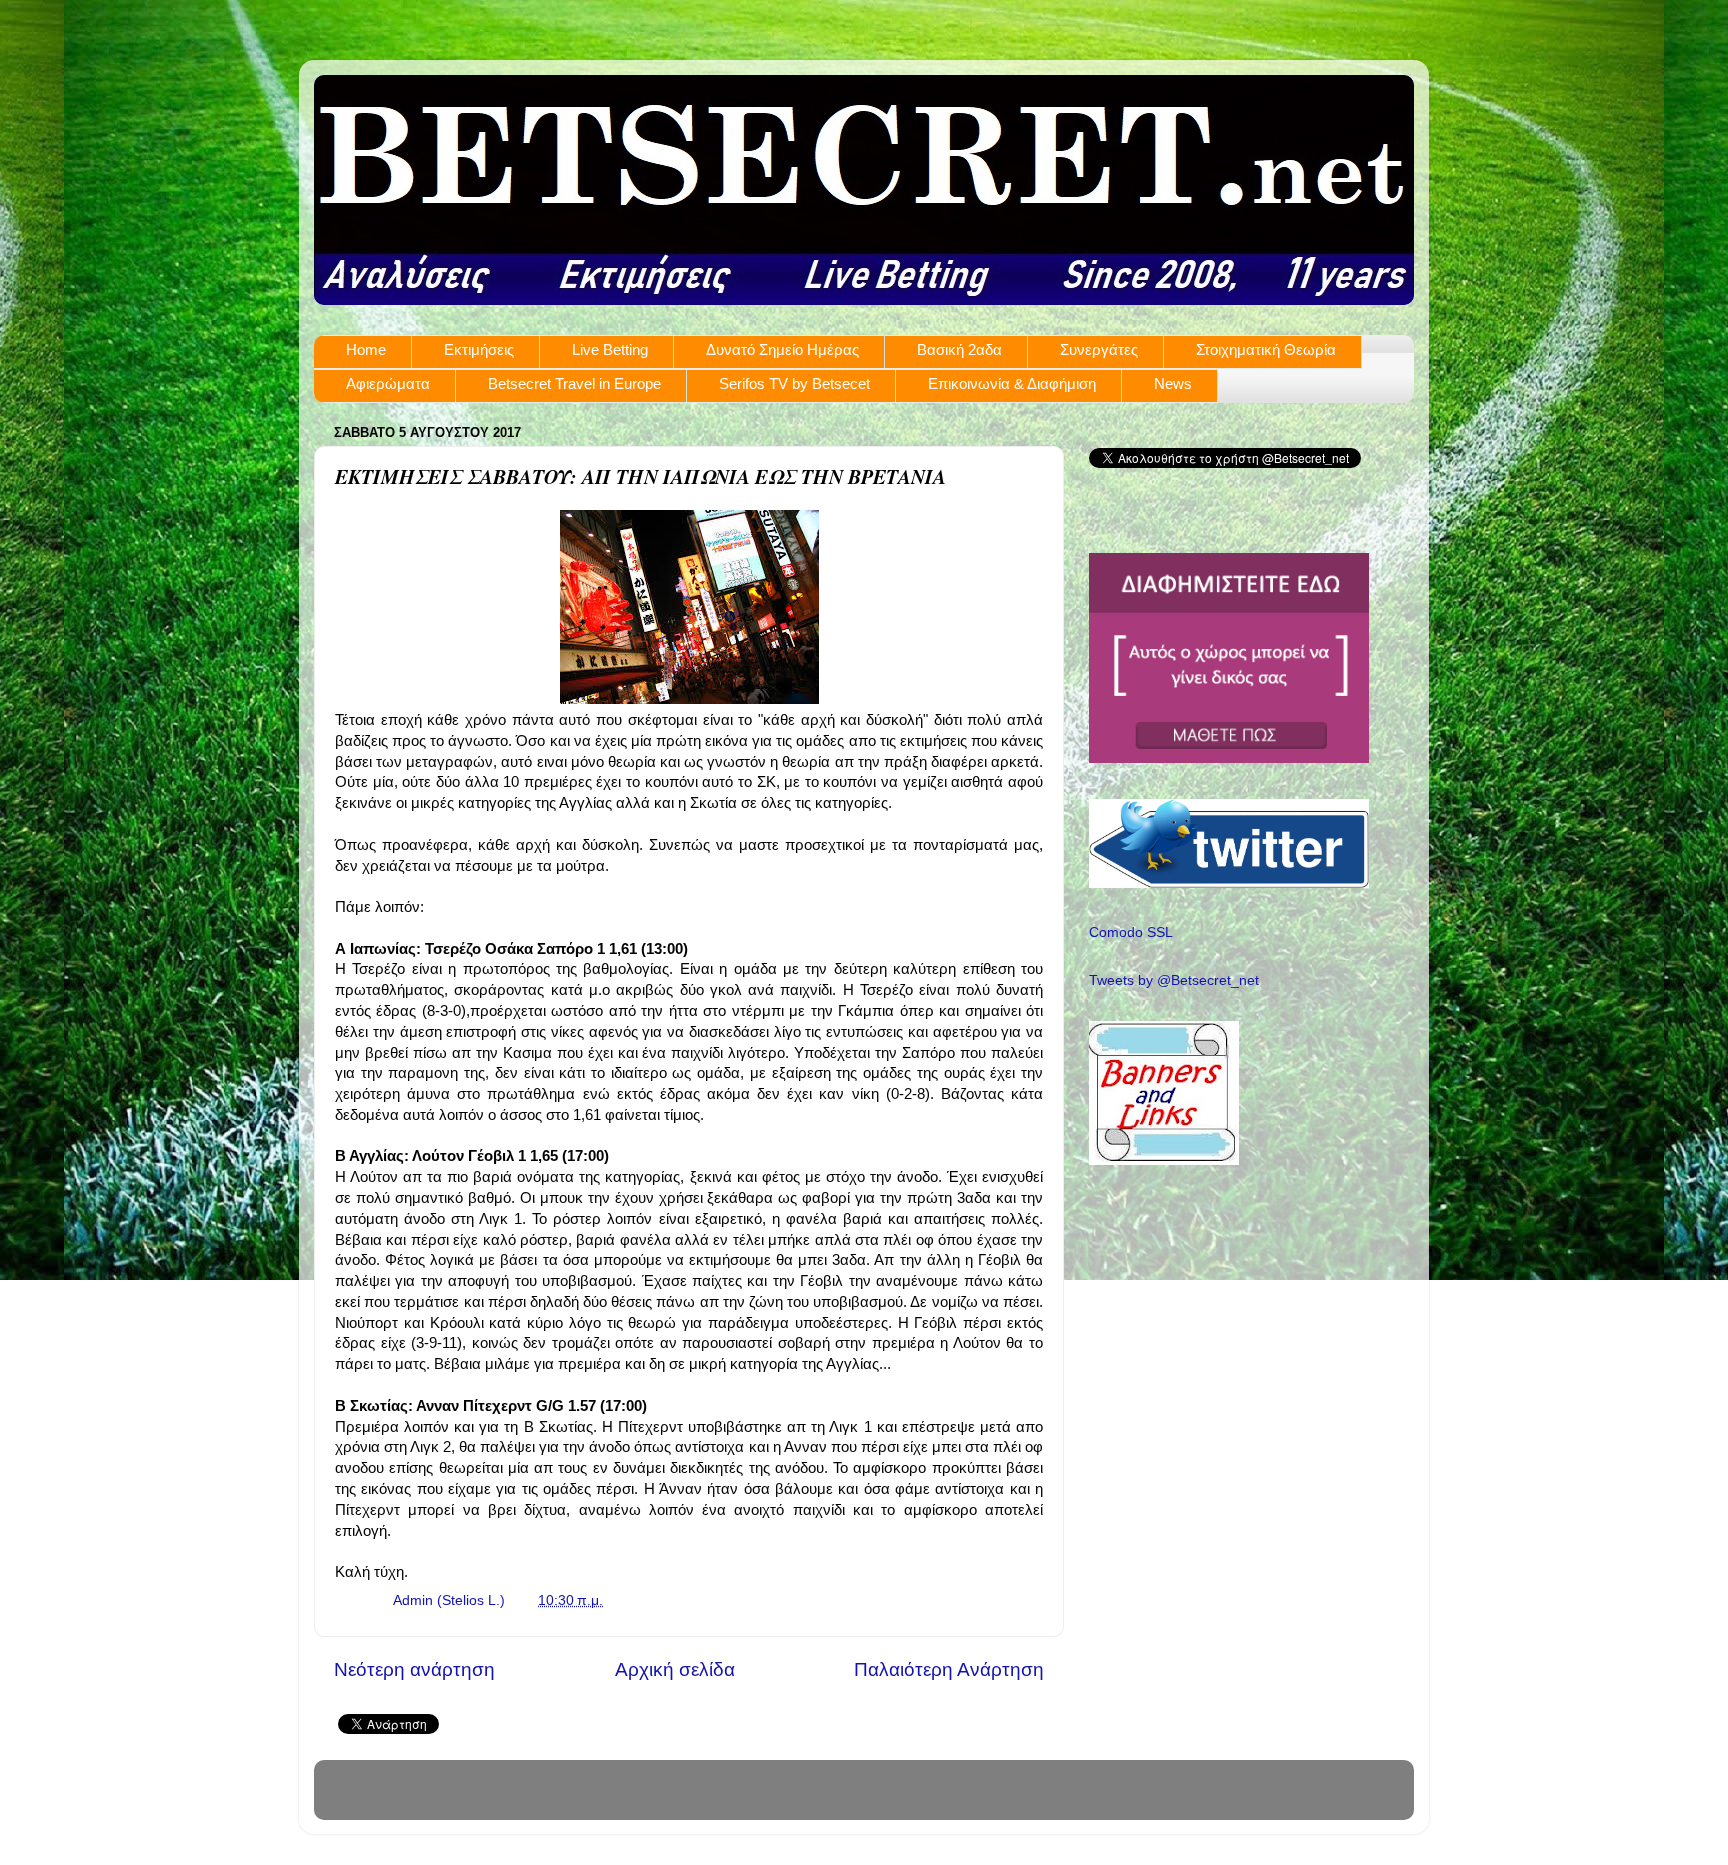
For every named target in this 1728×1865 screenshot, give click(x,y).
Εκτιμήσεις (479, 349)
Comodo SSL (1131, 932)
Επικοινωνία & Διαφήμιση (1012, 383)
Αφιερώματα (388, 383)
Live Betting (610, 349)
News (1173, 383)
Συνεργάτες (1099, 349)
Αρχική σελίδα (675, 1669)
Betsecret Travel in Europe (574, 383)
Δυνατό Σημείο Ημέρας (782, 349)
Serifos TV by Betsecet (794, 383)
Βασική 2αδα (959, 349)
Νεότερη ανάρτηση (414, 1669)
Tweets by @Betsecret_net (1174, 980)
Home (366, 349)
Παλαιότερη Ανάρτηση (949, 1669)
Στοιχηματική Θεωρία (1266, 349)
